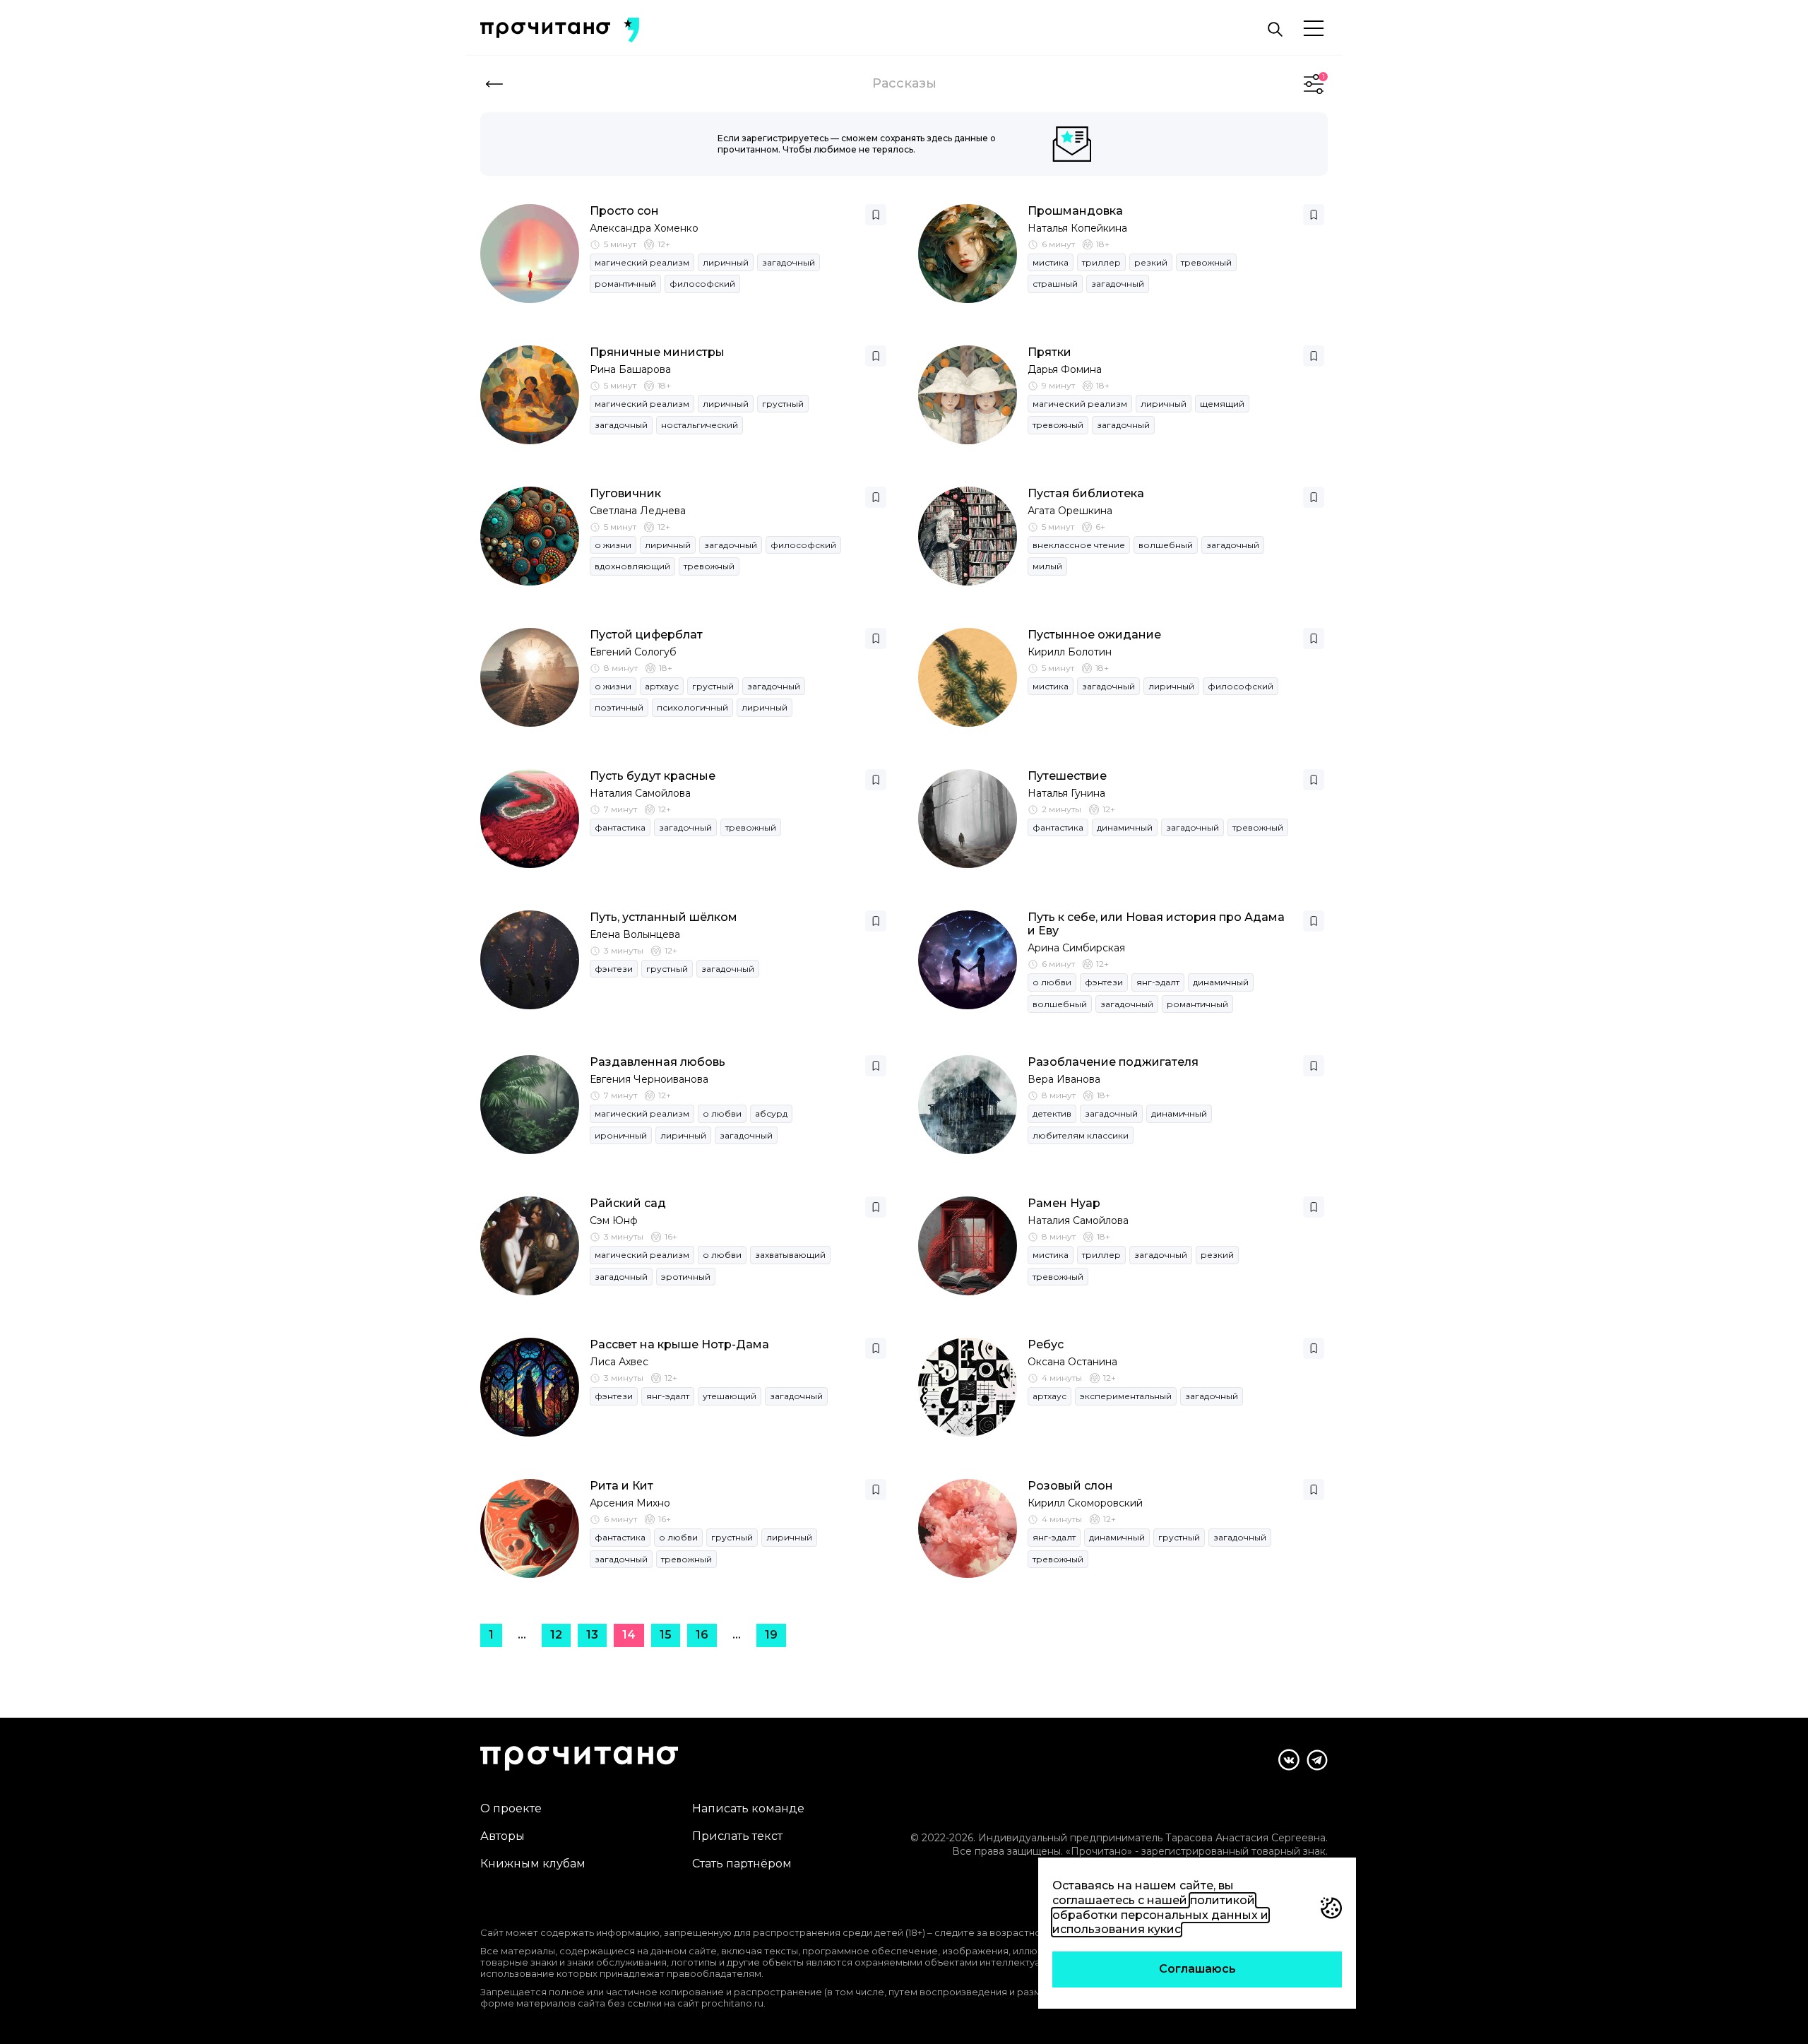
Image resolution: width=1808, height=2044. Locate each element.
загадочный (789, 262)
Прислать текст (737, 1836)
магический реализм (642, 262)
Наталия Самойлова (640, 793)
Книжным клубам (533, 1864)
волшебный (1166, 545)
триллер (1101, 262)
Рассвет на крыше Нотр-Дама (679, 1344)
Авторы (502, 1836)
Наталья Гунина (1066, 793)
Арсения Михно (630, 1503)
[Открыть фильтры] (1314, 84)
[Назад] (494, 84)
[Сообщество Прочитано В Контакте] (1289, 1760)
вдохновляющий (632, 566)
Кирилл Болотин (1070, 652)
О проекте (511, 1808)
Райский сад (628, 1203)
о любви (1052, 982)
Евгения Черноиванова (649, 1079)
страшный (1055, 284)
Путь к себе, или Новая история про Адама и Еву (1156, 924)
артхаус (662, 686)
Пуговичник (625, 493)
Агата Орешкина (1070, 511)
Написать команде (748, 1808)
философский (702, 284)
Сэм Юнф (614, 1220)
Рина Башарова (630, 369)
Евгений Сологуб (633, 652)
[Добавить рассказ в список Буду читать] (876, 215)
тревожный (1206, 262)
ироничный (621, 1135)
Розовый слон (1070, 1486)
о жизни (613, 545)
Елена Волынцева (635, 934)
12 (556, 1635)
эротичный (686, 1277)
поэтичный (619, 707)
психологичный (692, 707)
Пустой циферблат (646, 635)
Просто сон (624, 211)
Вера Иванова (1064, 1079)
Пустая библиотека (1086, 493)
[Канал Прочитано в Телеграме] (1317, 1760)
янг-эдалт (1158, 982)
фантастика (620, 827)
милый (1047, 566)
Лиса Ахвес (619, 1362)
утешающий (730, 1396)
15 (666, 1635)
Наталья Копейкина (1077, 228)
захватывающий (790, 1255)
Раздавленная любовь (658, 1062)
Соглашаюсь (1197, 1969)
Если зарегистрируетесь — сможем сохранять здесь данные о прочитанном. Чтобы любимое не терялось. (857, 144)
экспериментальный (1126, 1396)
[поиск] (1275, 30)
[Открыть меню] (1314, 29)
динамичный (1125, 827)
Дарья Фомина (1065, 369)
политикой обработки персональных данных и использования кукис (1160, 1915)
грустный (783, 404)
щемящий (1222, 404)
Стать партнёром (742, 1864)
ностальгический (700, 425)
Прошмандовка (1075, 211)
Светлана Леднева (638, 511)
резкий (1151, 262)
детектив (1052, 1113)
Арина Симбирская (1076, 948)
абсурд (771, 1113)
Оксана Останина (1072, 1362)
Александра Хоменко (644, 228)
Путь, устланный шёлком (664, 917)
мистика (1051, 262)
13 (592, 1635)
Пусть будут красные (653, 776)
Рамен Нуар (1064, 1203)
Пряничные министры (657, 352)
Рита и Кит (621, 1486)
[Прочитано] (545, 30)
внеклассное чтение (1079, 545)
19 (771, 1635)
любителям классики (1081, 1135)
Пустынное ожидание (1094, 635)
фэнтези (614, 969)
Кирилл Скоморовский (1085, 1503)
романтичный (625, 284)
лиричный (726, 262)
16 (702, 1635)
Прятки (1049, 352)
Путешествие (1067, 776)
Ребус (1046, 1344)
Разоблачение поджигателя (1113, 1062)
